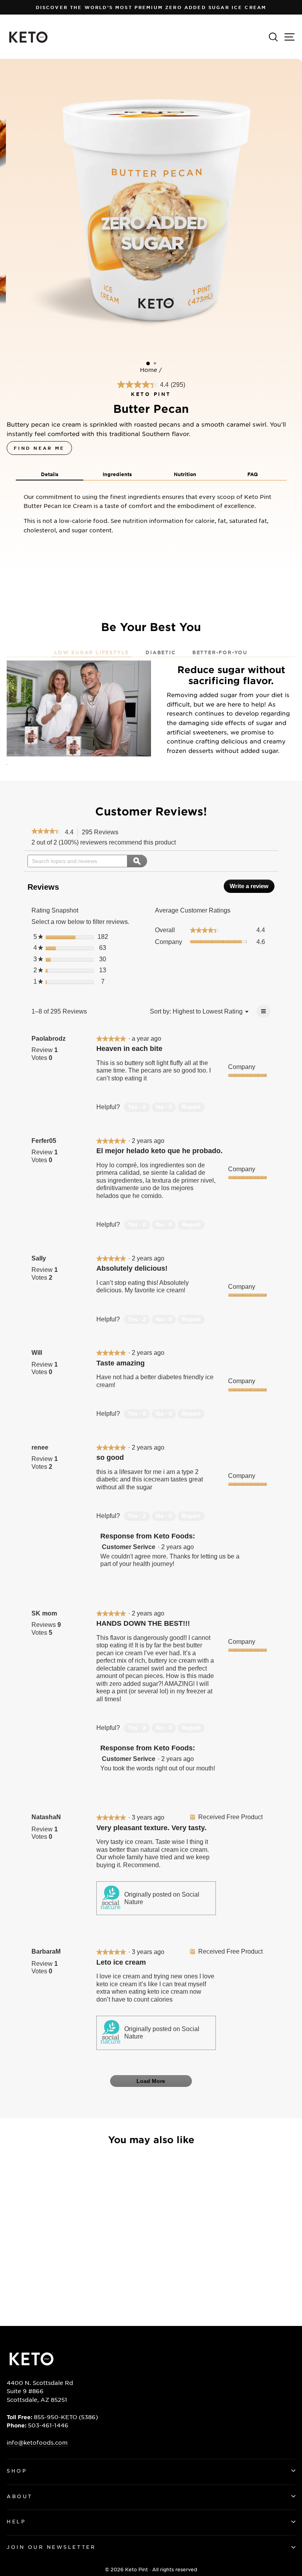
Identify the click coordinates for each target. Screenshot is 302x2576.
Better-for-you (220, 652)
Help (16, 2521)
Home (149, 370)
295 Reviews (102, 833)
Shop (17, 2471)
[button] (50, 474)
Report (191, 1107)
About (20, 2496)
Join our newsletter (51, 2547)
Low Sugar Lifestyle (92, 652)
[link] (46, 832)
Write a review (252, 888)
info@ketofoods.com (37, 2442)
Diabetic (160, 652)
